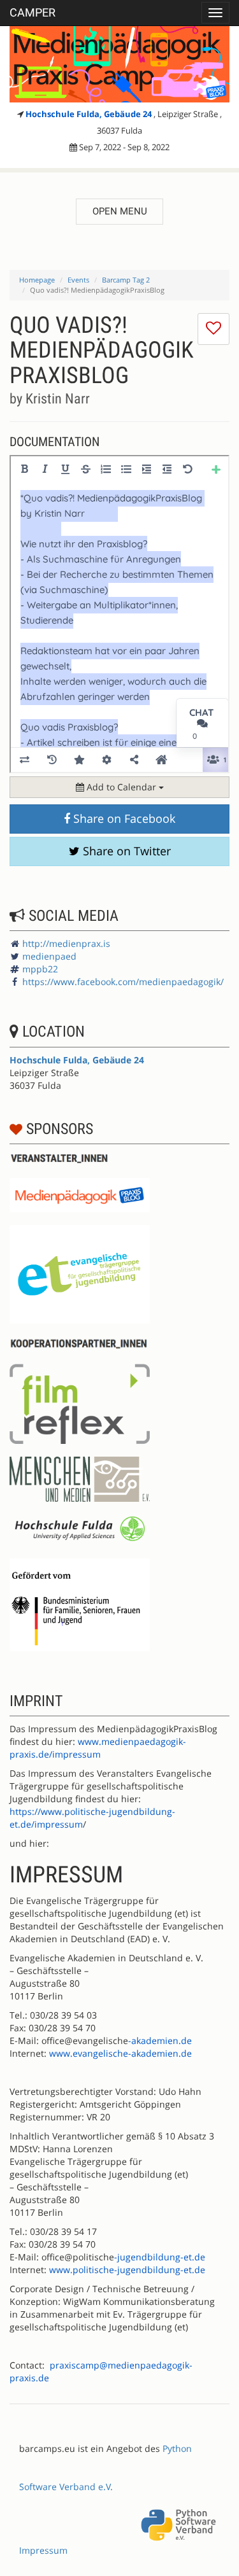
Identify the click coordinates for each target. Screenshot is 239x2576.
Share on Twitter (125, 851)
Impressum (43, 2550)
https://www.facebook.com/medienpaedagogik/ (123, 982)
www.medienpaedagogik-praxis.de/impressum (98, 1748)
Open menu (120, 211)
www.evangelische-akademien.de (120, 2053)
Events (78, 280)
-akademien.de (160, 2040)
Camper (33, 12)
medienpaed (49, 956)
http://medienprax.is (66, 943)
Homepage (37, 280)
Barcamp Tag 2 (126, 280)
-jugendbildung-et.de (160, 2257)
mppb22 (40, 969)
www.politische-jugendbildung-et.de (127, 2270)
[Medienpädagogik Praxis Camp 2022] (119, 64)
